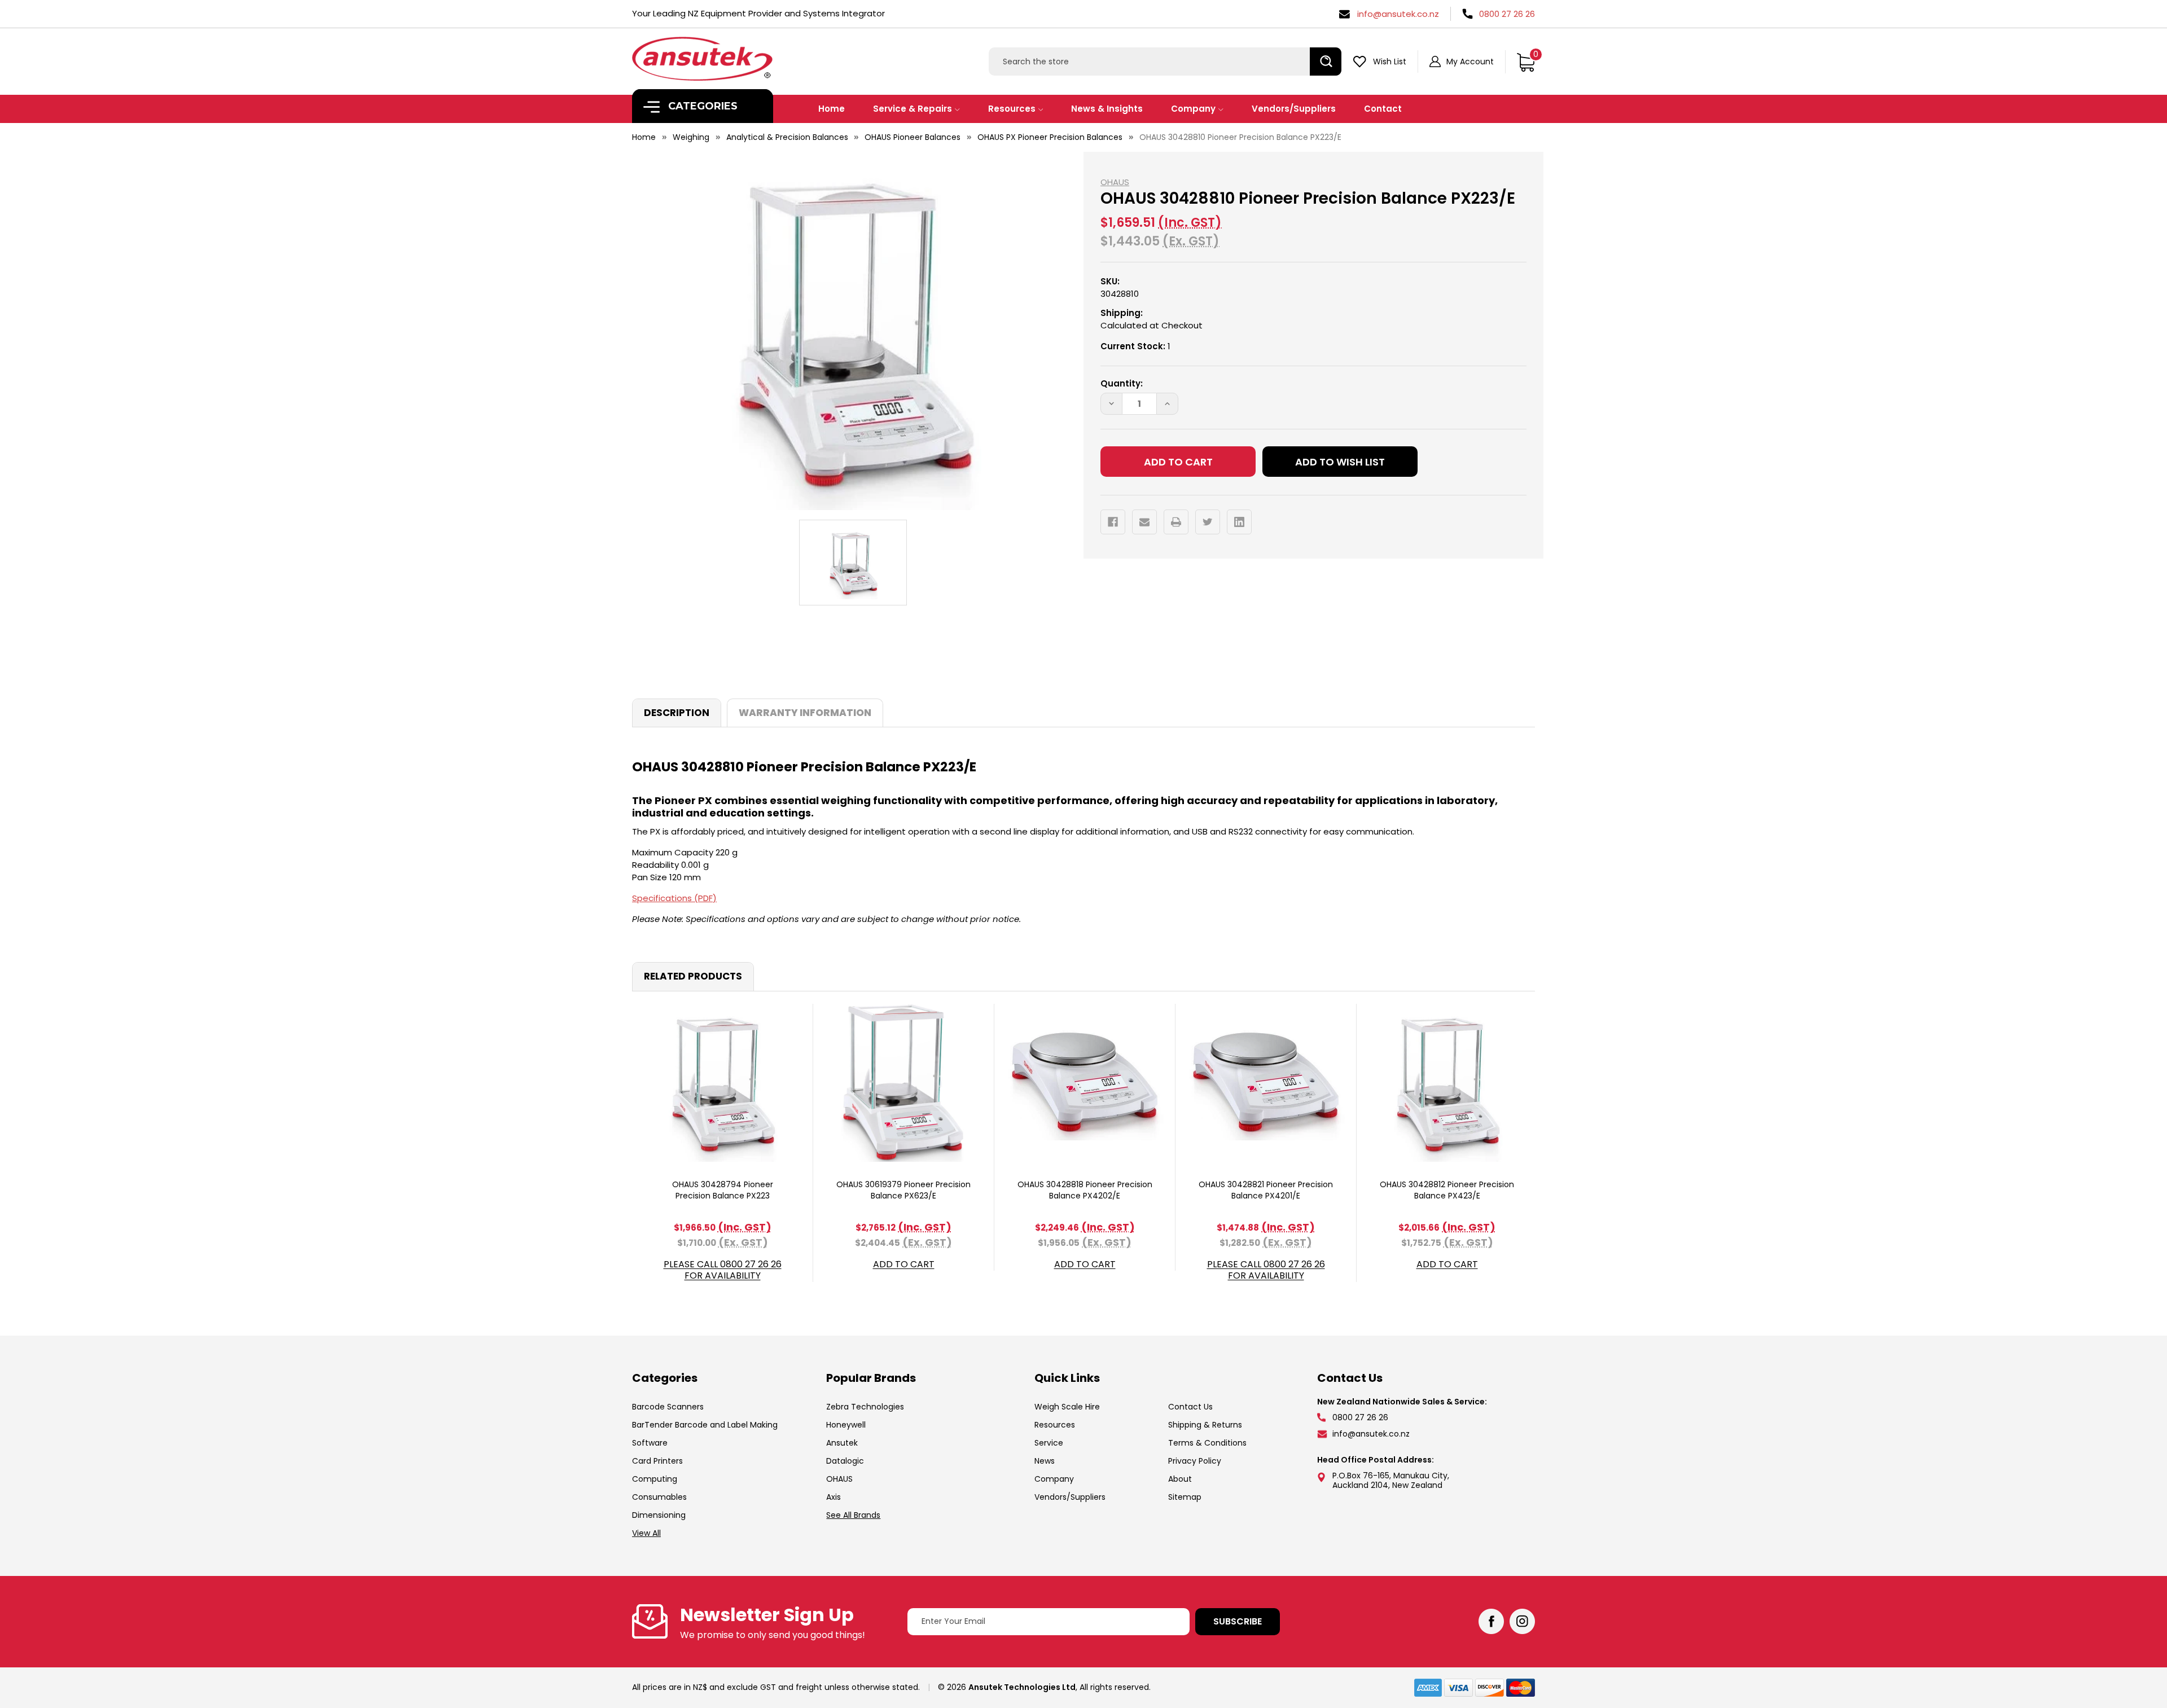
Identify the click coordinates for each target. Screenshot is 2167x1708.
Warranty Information (805, 713)
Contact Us (1190, 1407)
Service (1049, 1443)
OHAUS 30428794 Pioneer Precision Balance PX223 (723, 1190)
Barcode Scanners (668, 1407)
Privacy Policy (1195, 1461)
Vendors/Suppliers (1294, 109)
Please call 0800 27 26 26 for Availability (723, 1270)
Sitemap (1185, 1497)
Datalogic (845, 1461)
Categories (701, 106)
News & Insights (1107, 109)
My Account (1470, 62)
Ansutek (842, 1443)
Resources (1012, 109)
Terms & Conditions (1207, 1443)
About (1180, 1479)
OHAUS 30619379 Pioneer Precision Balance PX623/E (903, 1190)
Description (677, 713)
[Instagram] (1522, 1621)
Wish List (1390, 62)
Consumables (659, 1497)
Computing (655, 1479)
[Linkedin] (1239, 522)
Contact (1383, 109)
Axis (834, 1497)
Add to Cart (904, 1265)
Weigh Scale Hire (1067, 1407)
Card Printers (657, 1461)
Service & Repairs (913, 109)
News (1045, 1461)
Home (832, 109)
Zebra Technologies (865, 1407)
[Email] (1144, 522)
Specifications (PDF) (674, 898)
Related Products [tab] (693, 976)
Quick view (722, 1083)
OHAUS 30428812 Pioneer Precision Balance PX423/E (1447, 1190)
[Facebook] (1113, 522)
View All (646, 1533)
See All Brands (853, 1515)
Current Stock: (1135, 346)
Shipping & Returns (1205, 1425)
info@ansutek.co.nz (1398, 14)
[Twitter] (1208, 522)
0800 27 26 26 (1507, 14)
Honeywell (846, 1425)
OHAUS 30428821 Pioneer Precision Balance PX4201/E (1266, 1190)
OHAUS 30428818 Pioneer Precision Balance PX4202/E (1085, 1190)
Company (1193, 109)
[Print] (1176, 522)
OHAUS (839, 1479)
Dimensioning (659, 1515)
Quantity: (1122, 383)
